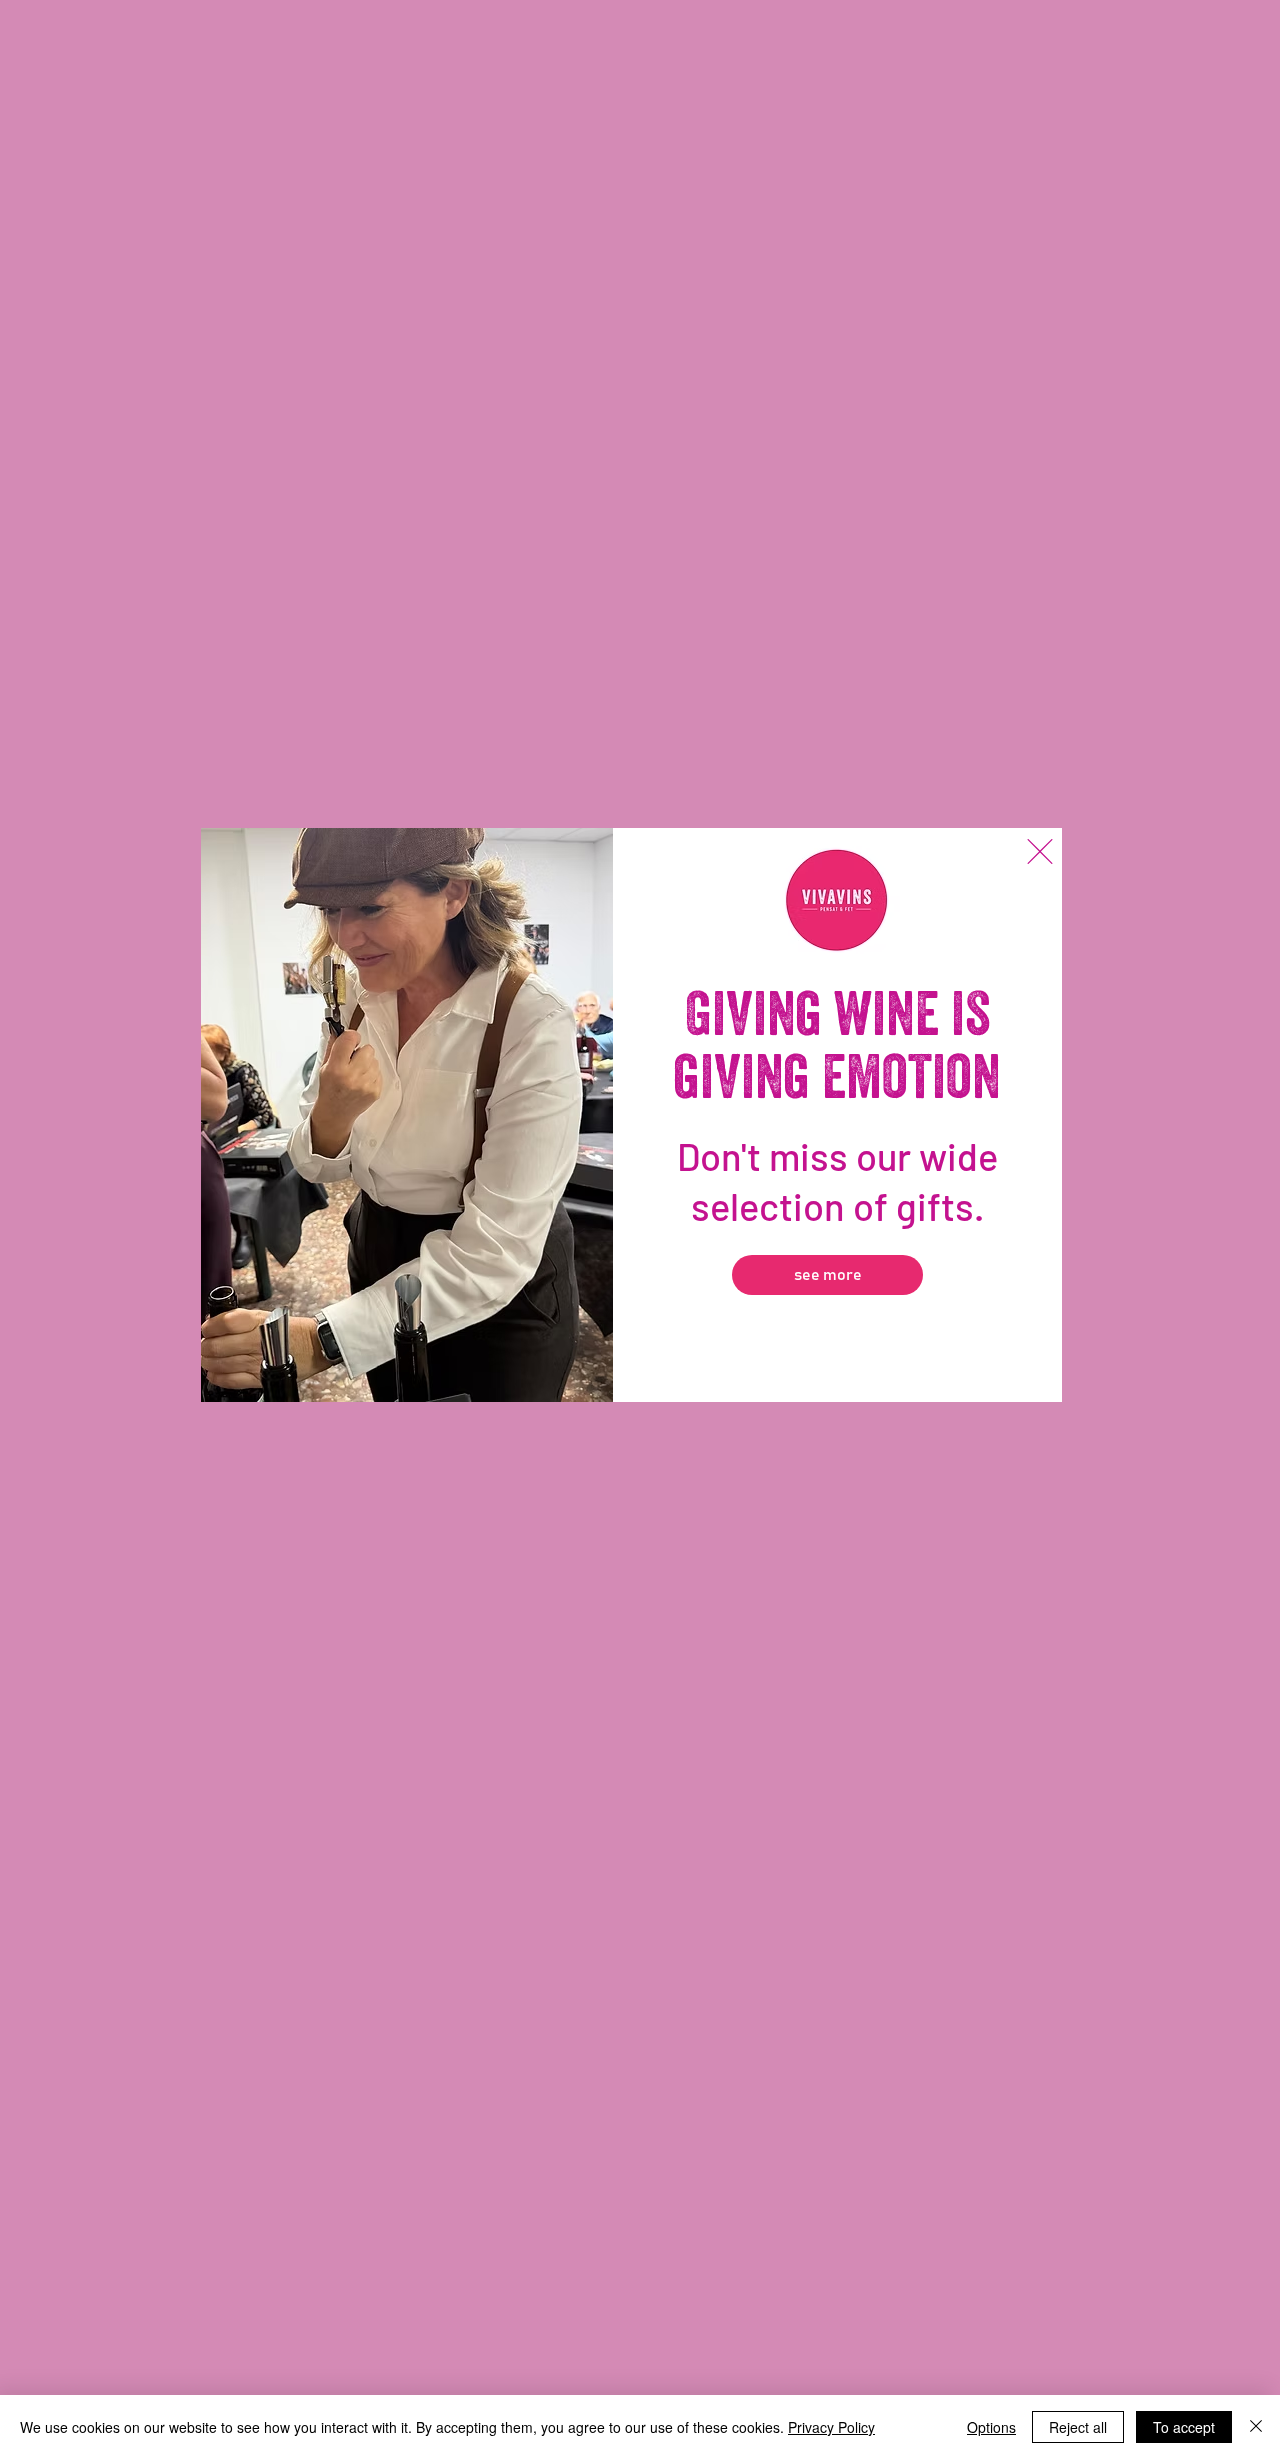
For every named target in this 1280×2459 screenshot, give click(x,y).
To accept (1184, 2427)
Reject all (1078, 2427)
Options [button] (991, 2427)
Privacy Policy (831, 2427)
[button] (1040, 851)
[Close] (1256, 2427)
